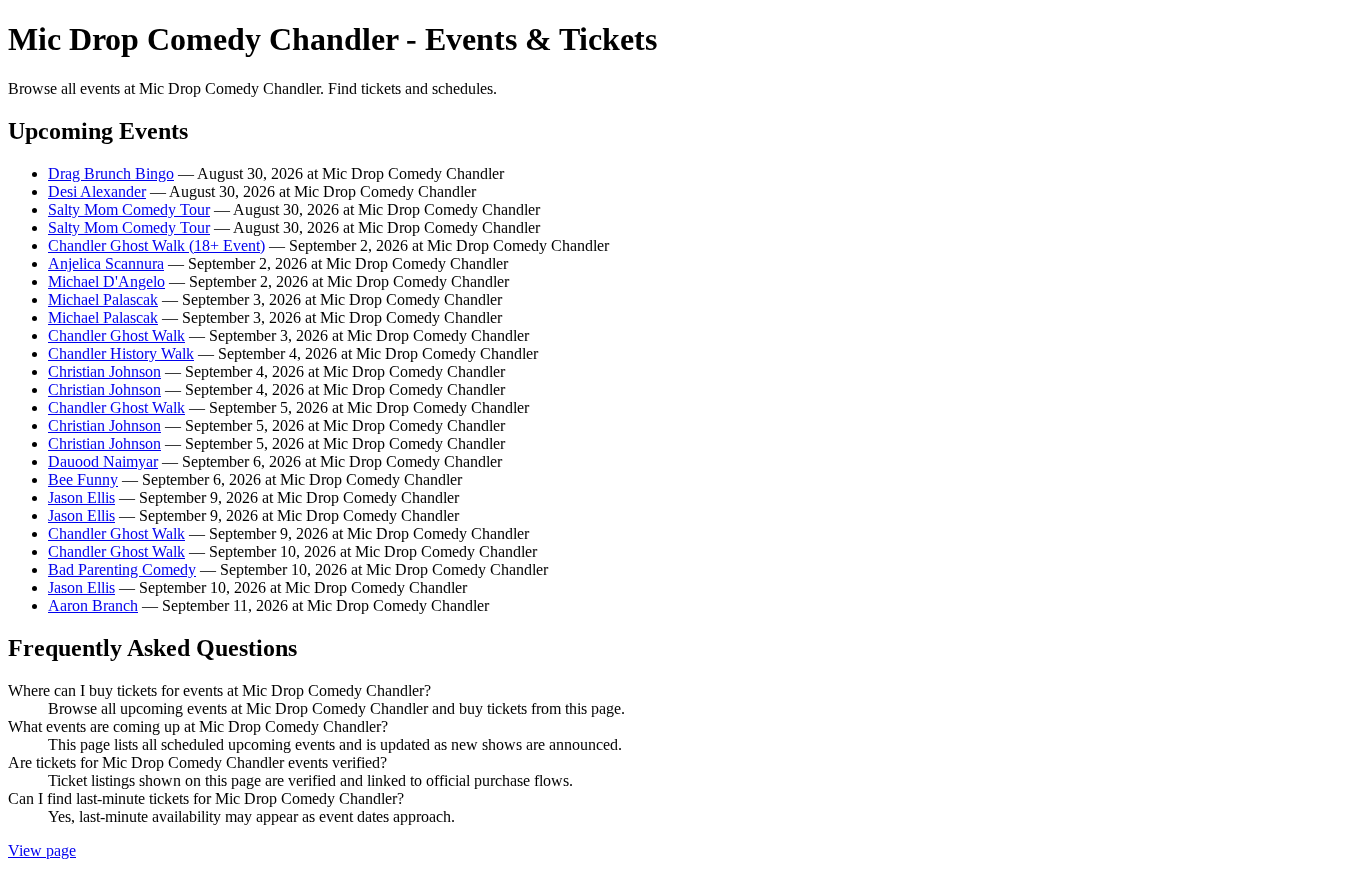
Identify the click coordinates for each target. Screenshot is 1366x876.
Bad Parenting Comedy (122, 569)
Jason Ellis (81, 497)
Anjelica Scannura (106, 263)
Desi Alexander (97, 191)
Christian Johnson (104, 371)
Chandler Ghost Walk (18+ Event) (156, 245)
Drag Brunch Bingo (111, 173)
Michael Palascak (103, 299)
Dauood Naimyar (103, 461)
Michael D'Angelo (106, 281)
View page (42, 850)
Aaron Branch (93, 605)
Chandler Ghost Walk (116, 335)
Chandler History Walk (121, 353)
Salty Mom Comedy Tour (129, 209)
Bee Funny (83, 479)
